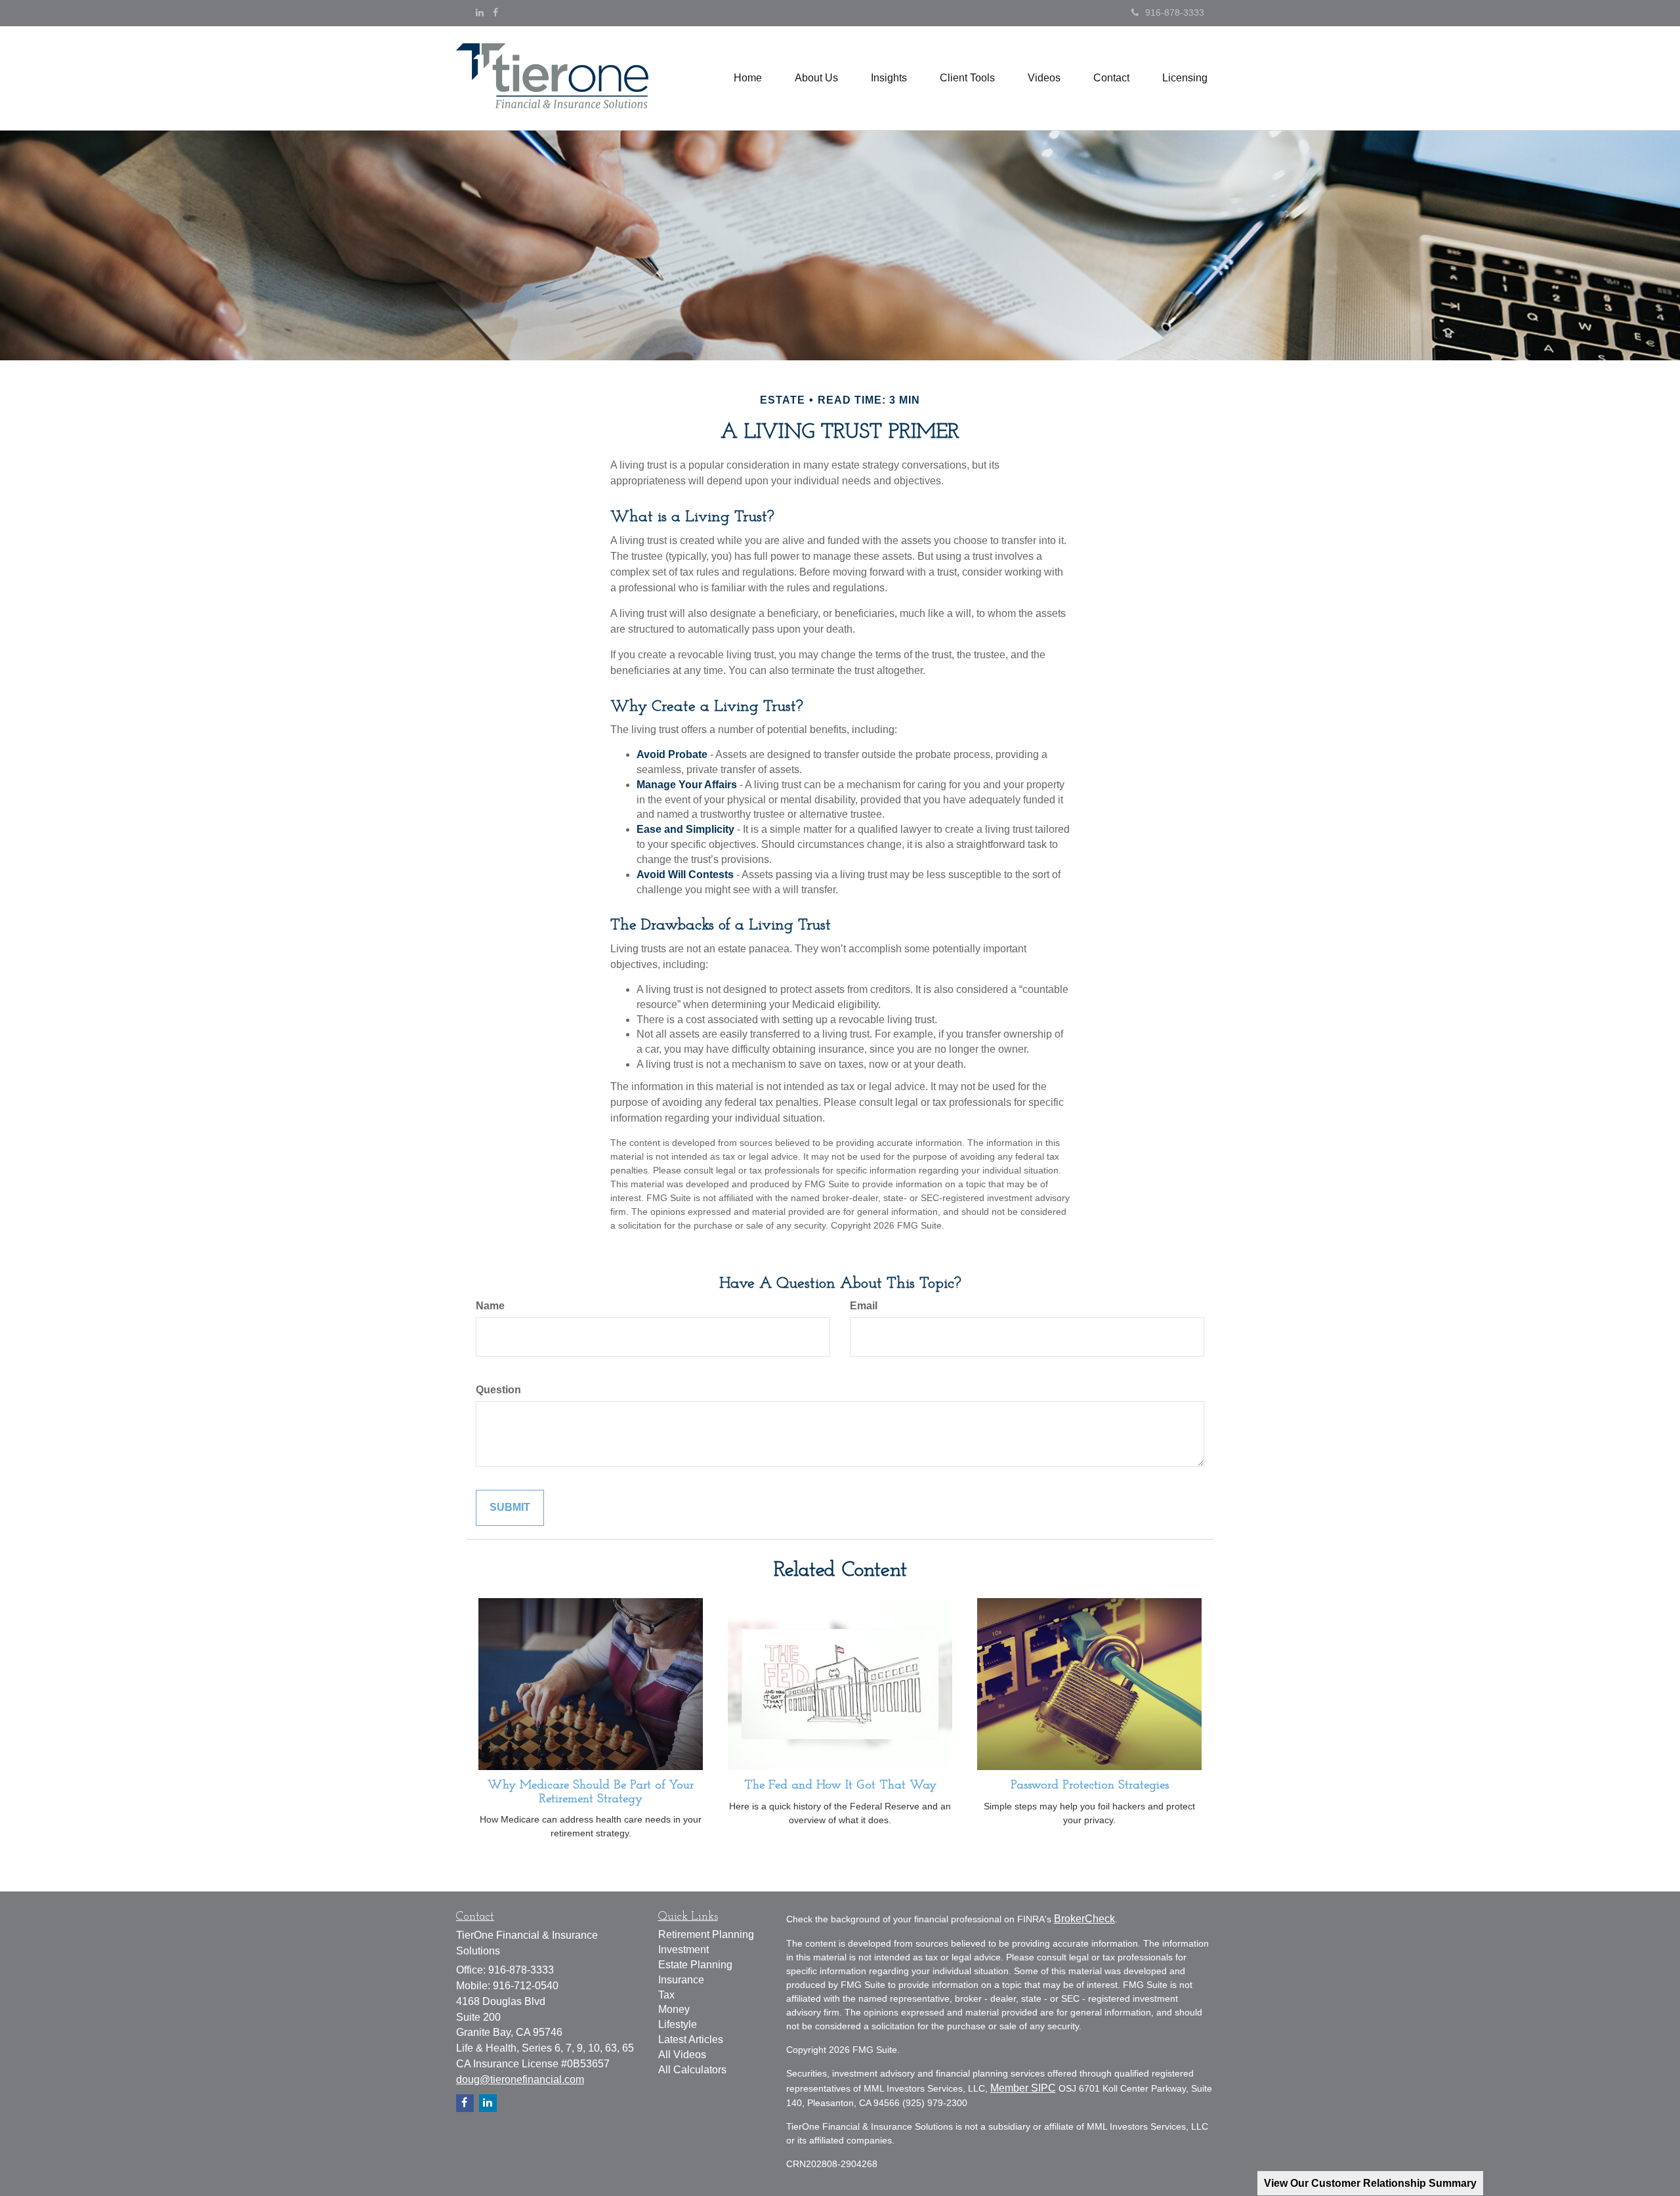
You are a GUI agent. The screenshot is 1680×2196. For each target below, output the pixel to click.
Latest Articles (691, 2039)
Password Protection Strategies (1090, 1785)
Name (490, 1306)
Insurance (681, 1980)
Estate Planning (695, 1965)
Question (498, 1390)
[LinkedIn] (480, 12)
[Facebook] (495, 12)
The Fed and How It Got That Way (840, 1785)
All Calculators (692, 2070)
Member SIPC (1023, 2088)
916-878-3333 (1175, 12)
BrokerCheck (1084, 1919)
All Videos (682, 2055)
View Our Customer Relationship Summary (1370, 2183)
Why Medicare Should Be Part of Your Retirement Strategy (591, 1792)
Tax (666, 1995)
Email (864, 1306)
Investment (683, 1950)
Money (674, 2009)
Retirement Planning (706, 1934)
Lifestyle (678, 2024)
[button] (816, 78)
